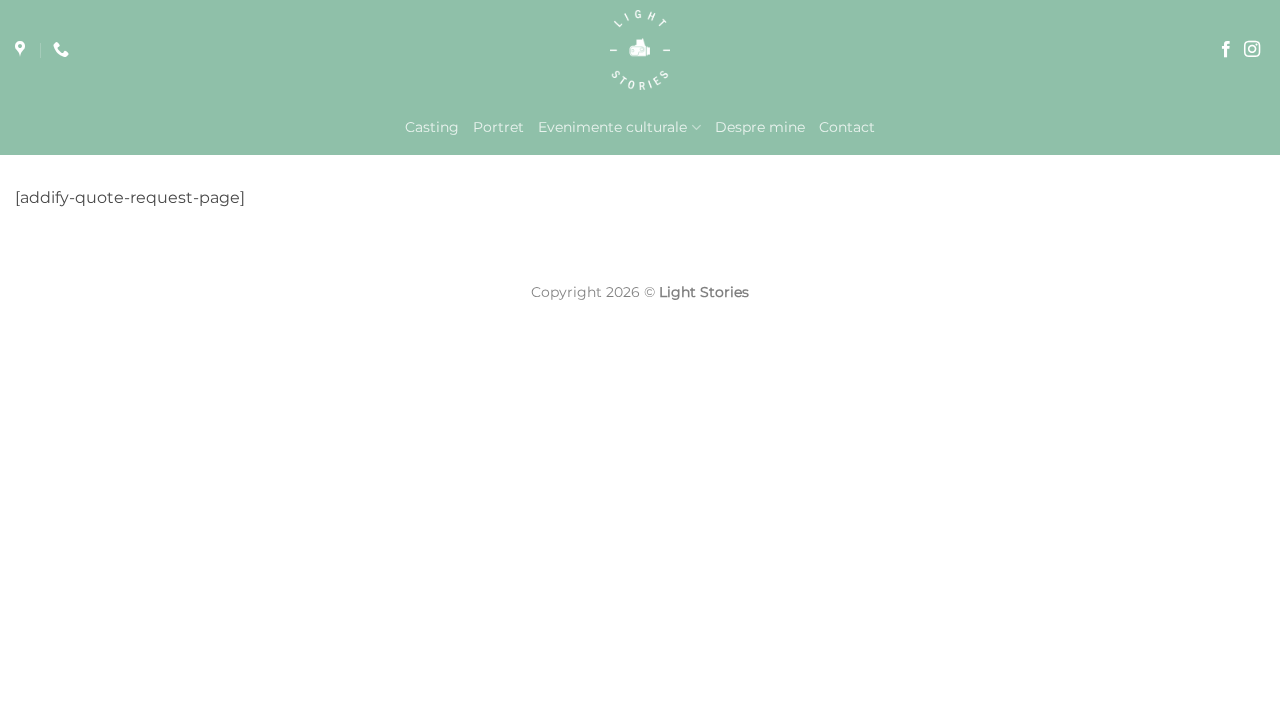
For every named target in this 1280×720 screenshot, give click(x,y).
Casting (432, 127)
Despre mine (760, 127)
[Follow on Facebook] (1226, 50)
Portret (498, 127)
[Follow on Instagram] (1252, 50)
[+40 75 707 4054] (63, 49)
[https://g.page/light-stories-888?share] (22, 49)
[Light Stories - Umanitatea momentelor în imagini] (640, 50)
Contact (847, 127)
